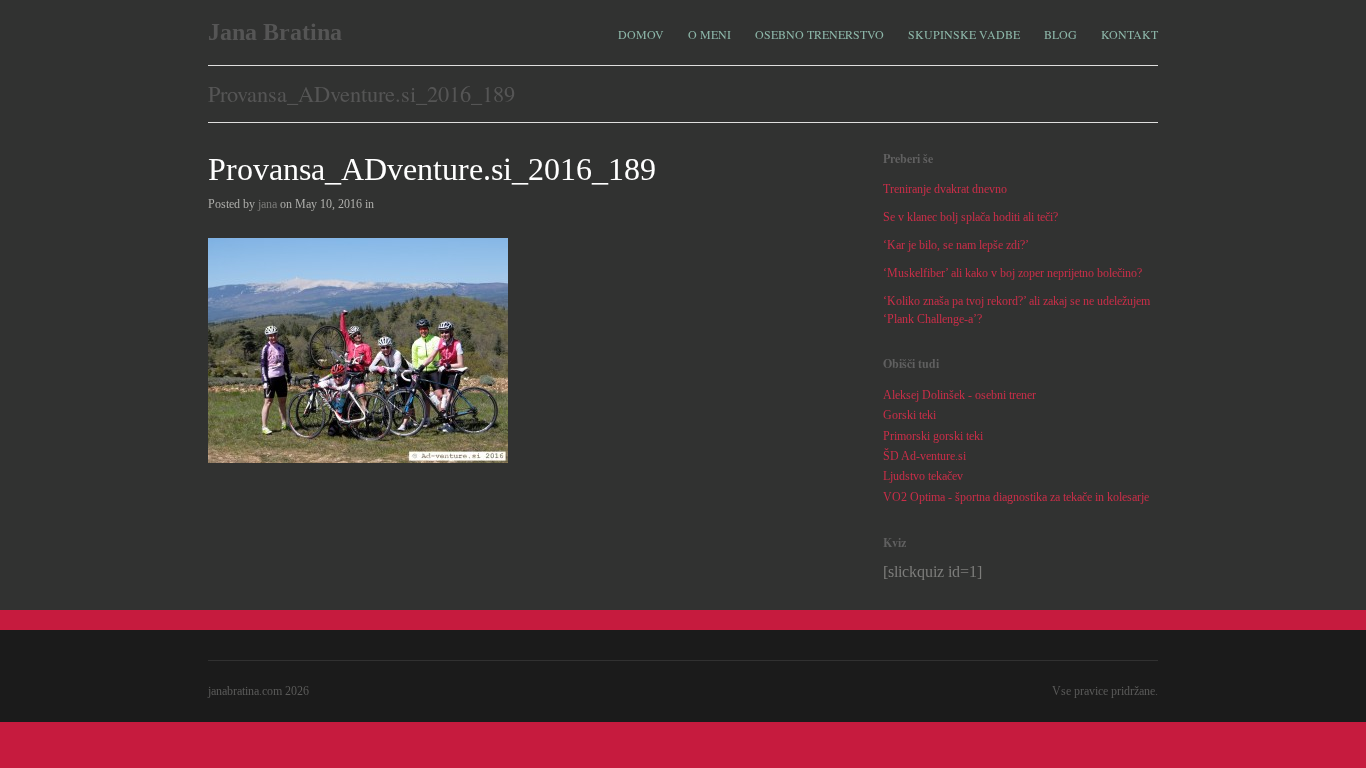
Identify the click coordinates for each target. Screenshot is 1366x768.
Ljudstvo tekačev (923, 476)
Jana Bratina (275, 32)
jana (267, 204)
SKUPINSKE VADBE (964, 32)
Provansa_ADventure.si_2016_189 (432, 169)
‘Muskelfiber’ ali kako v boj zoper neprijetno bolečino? (1012, 273)
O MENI (709, 32)
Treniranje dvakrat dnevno (945, 189)
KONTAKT (1129, 34)
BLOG (1060, 34)
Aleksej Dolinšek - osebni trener (959, 395)
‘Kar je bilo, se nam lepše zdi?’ (956, 245)
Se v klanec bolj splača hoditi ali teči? (970, 217)
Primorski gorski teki (933, 436)
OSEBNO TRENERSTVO (819, 32)
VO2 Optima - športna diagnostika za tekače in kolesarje (1016, 497)
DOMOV (641, 34)
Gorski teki (909, 415)
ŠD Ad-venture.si (924, 456)
